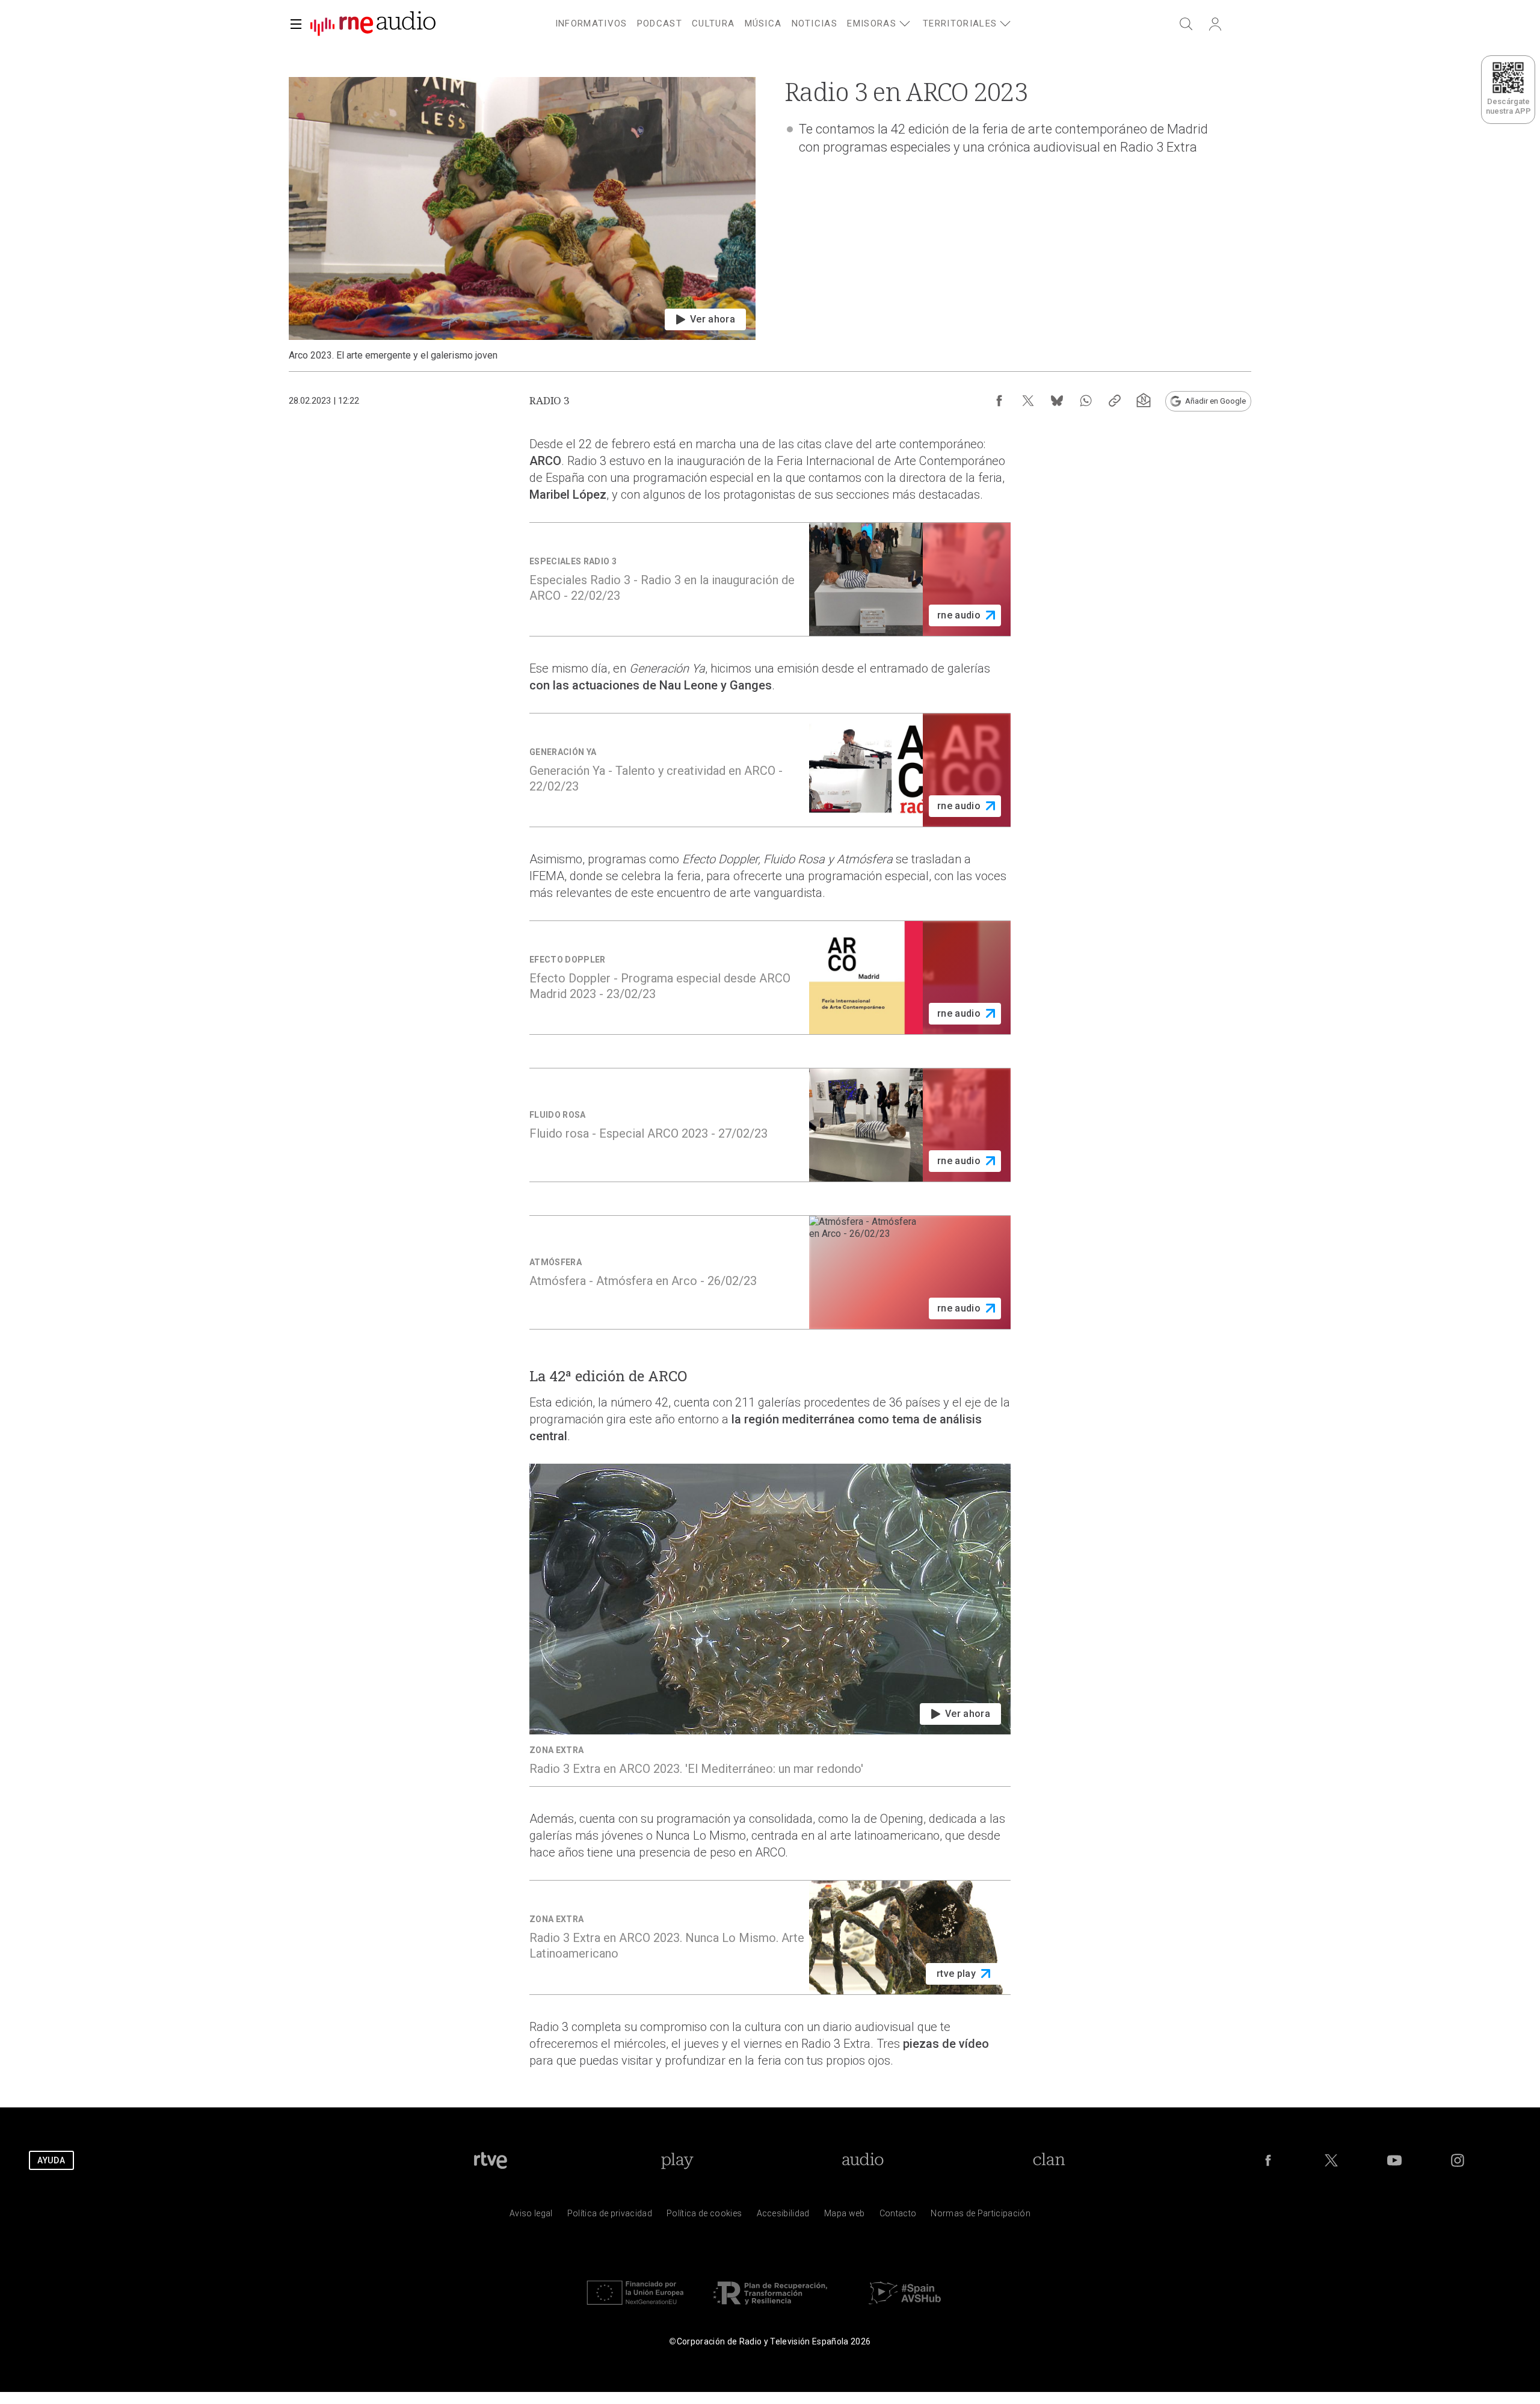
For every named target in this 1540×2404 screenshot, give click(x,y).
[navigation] (784, 22)
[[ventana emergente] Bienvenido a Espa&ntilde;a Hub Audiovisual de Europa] (905, 2307)
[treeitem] (591, 24)
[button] (296, 24)
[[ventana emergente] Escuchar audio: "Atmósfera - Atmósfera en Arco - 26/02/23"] (770, 1272)
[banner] (368, 24)
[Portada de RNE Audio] (373, 24)
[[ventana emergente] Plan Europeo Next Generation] (635, 2307)
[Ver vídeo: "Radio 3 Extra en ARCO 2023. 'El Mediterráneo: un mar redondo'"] (770, 1625)
